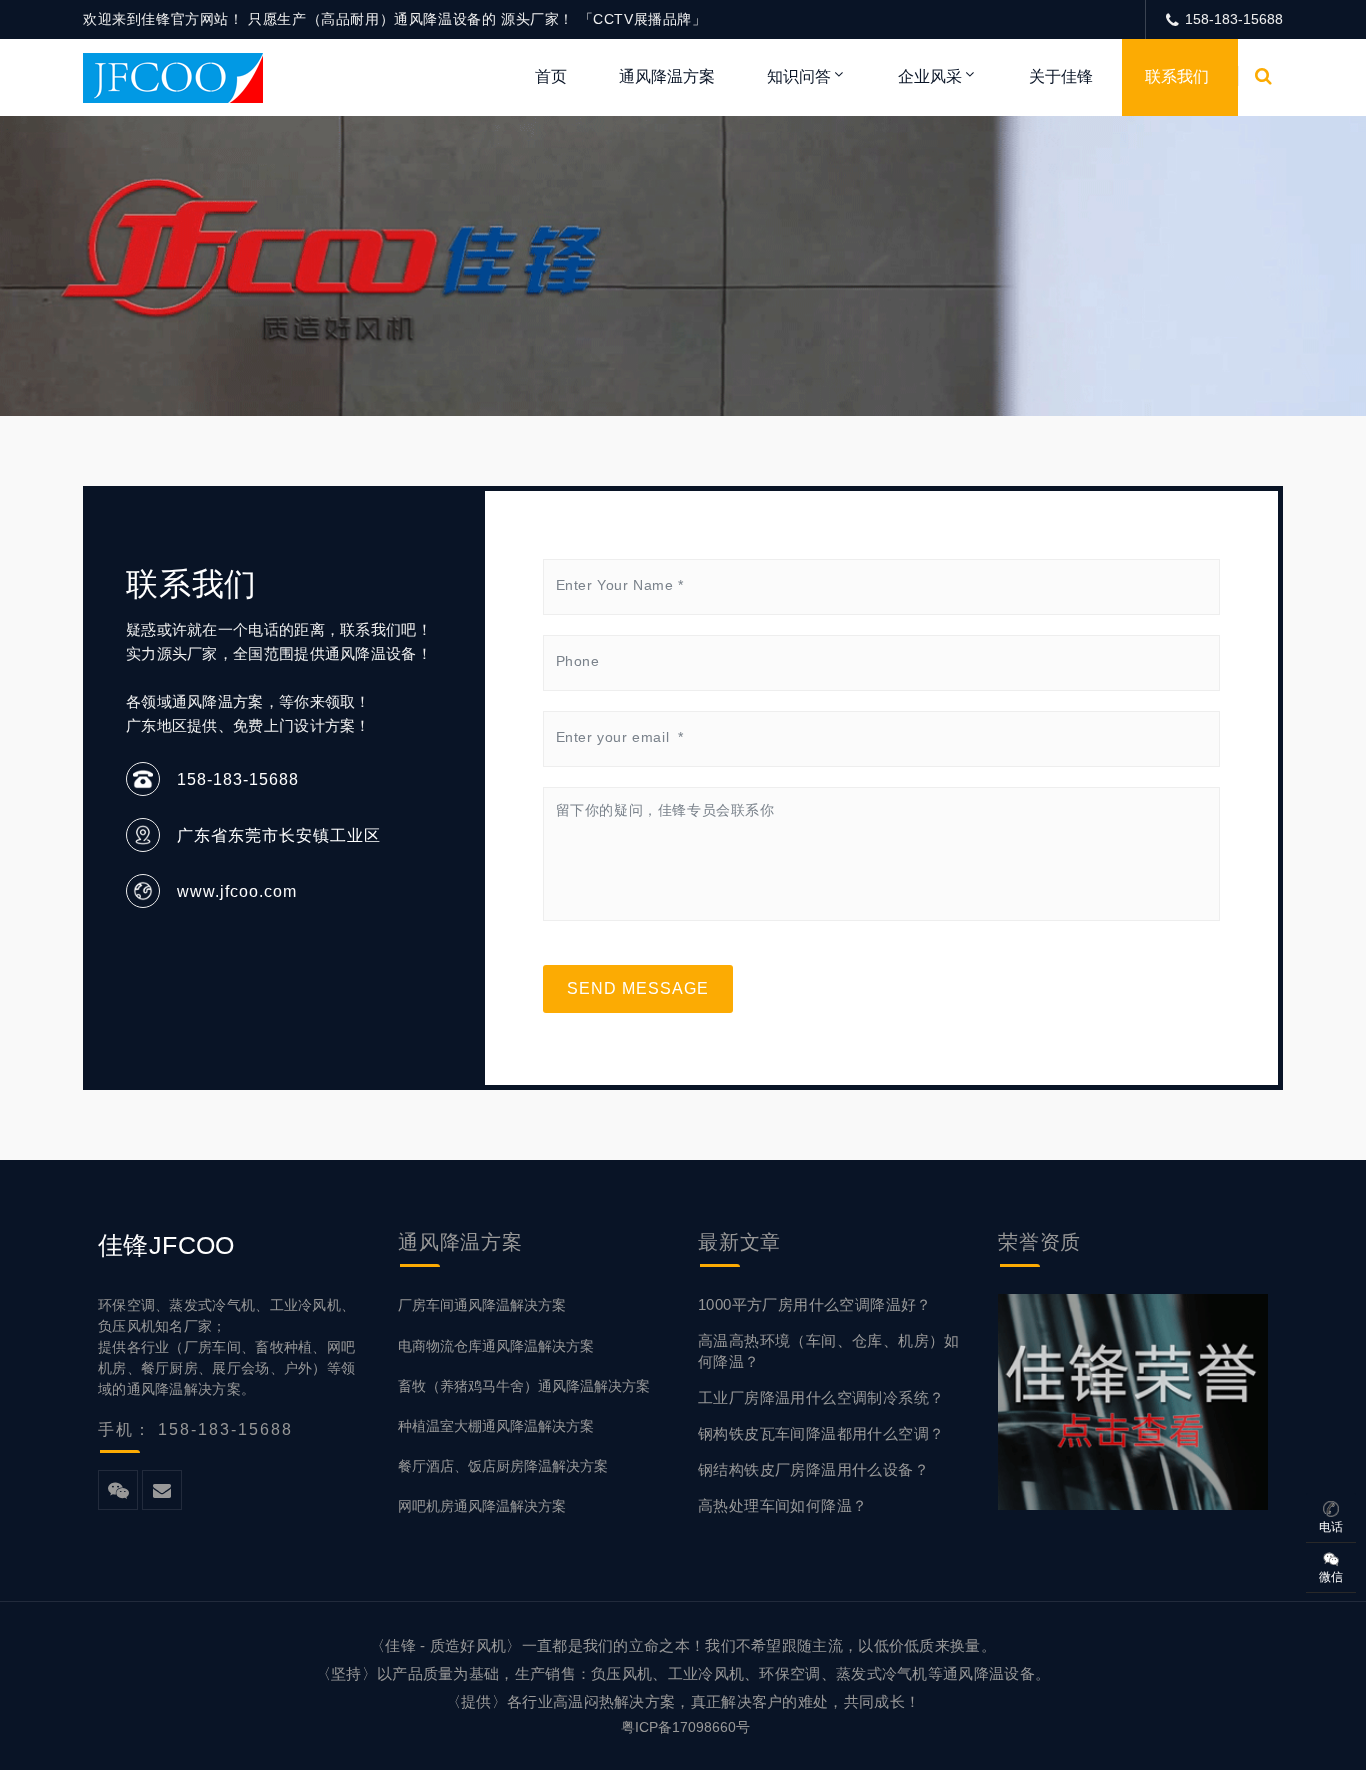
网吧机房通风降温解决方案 (482, 1506)
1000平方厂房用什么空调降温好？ (815, 1304)
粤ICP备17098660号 (685, 1727)
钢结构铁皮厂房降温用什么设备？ (813, 1469)
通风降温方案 (667, 76)
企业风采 (930, 76)
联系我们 (1177, 76)
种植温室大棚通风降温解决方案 (496, 1426)
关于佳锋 (1061, 76)
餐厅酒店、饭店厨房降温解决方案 (503, 1466)
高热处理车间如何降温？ (782, 1505)
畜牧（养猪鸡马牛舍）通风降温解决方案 (524, 1386)
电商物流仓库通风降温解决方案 (496, 1346)
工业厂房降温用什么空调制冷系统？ (821, 1397)
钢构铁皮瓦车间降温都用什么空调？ (821, 1433)
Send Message (638, 988)
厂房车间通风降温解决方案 (482, 1305)
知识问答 (799, 76)
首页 (551, 76)
